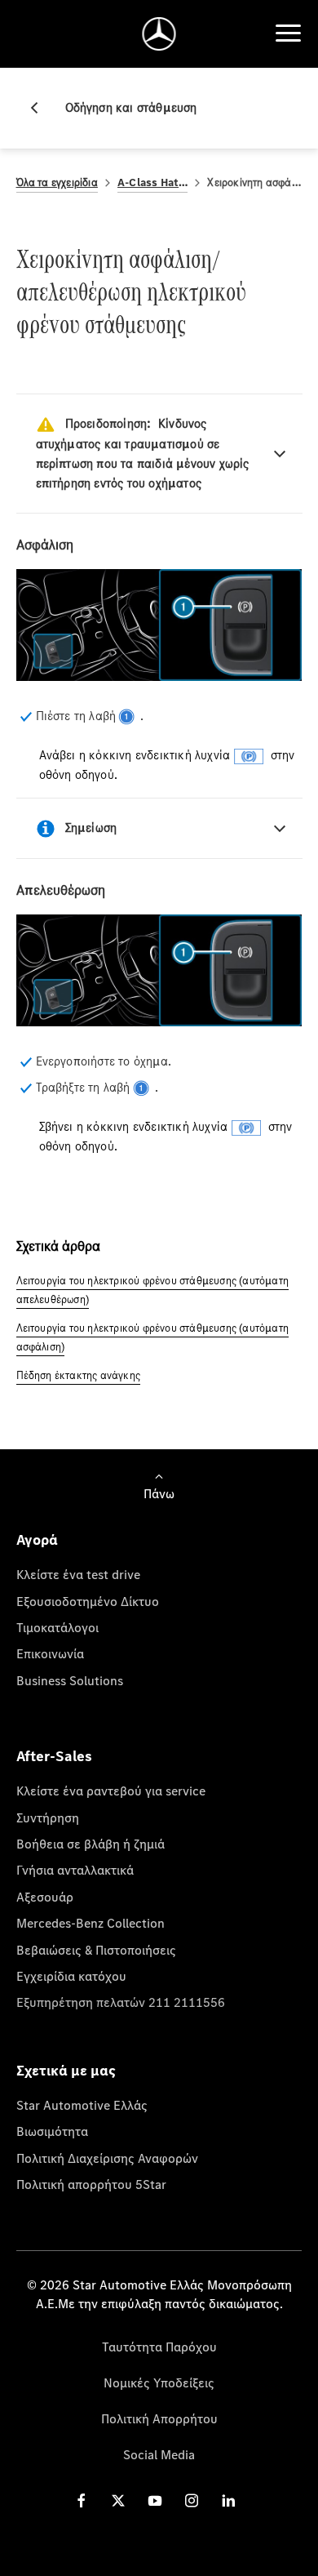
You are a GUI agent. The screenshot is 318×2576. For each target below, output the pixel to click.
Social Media (159, 2454)
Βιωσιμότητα (52, 2131)
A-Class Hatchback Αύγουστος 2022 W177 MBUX (153, 182)
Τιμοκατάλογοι (57, 1627)
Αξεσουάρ (45, 1897)
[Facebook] (82, 2500)
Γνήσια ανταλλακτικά (75, 1870)
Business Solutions (70, 1680)
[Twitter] (118, 2500)
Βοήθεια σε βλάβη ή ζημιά (91, 1844)
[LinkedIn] (228, 2500)
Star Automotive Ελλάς (82, 2105)
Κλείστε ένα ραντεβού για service (111, 1791)
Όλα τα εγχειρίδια (57, 182)
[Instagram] (192, 2500)
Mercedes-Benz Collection (91, 1923)
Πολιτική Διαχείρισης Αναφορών (107, 2158)
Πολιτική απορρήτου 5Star (91, 2184)
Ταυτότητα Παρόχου (159, 2347)
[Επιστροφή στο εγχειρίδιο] (41, 108)
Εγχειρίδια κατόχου (71, 1976)
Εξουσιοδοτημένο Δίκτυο (88, 1601)
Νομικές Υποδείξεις (159, 2382)
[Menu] (288, 33)
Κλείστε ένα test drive (78, 1574)
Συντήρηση (48, 1817)
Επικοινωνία (50, 1653)
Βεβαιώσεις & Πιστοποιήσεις (96, 1950)
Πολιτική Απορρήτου (159, 2418)
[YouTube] (155, 2500)
